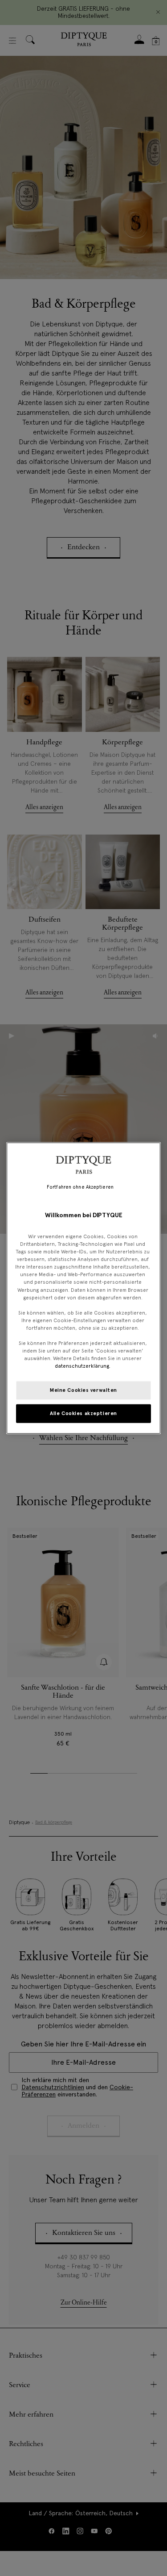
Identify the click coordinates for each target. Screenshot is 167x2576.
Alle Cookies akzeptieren (83, 1413)
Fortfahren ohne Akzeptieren (80, 1187)
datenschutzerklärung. (83, 1366)
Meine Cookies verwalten (83, 1390)
